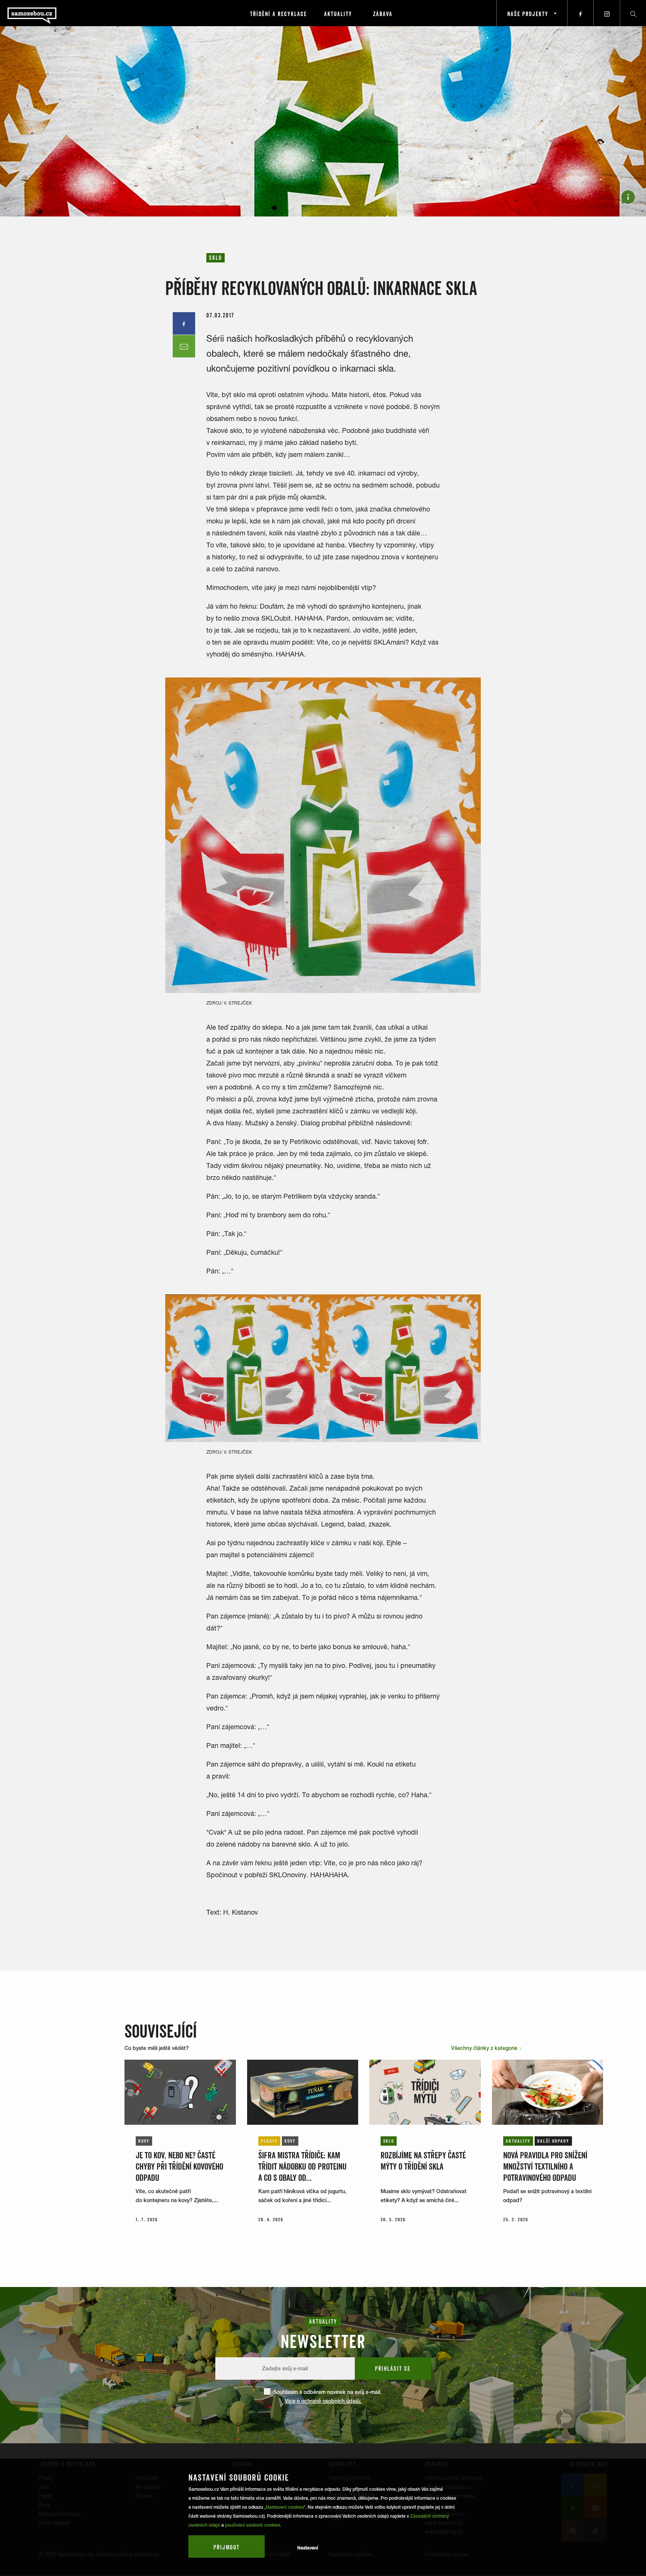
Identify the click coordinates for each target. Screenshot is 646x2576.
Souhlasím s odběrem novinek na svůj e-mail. (327, 2397)
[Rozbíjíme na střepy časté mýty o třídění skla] (425, 2092)
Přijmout (227, 2547)
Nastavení (308, 2548)
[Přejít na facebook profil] (581, 13)
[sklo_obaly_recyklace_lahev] (323, 835)
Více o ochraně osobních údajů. (323, 2401)
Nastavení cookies (285, 2507)
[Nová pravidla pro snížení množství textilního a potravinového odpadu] (548, 2092)
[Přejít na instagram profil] (607, 13)
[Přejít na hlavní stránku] (52, 13)
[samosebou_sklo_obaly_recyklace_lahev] (323, 1368)
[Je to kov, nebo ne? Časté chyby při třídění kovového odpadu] (180, 2092)
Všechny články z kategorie (485, 2048)
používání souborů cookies (253, 2525)
